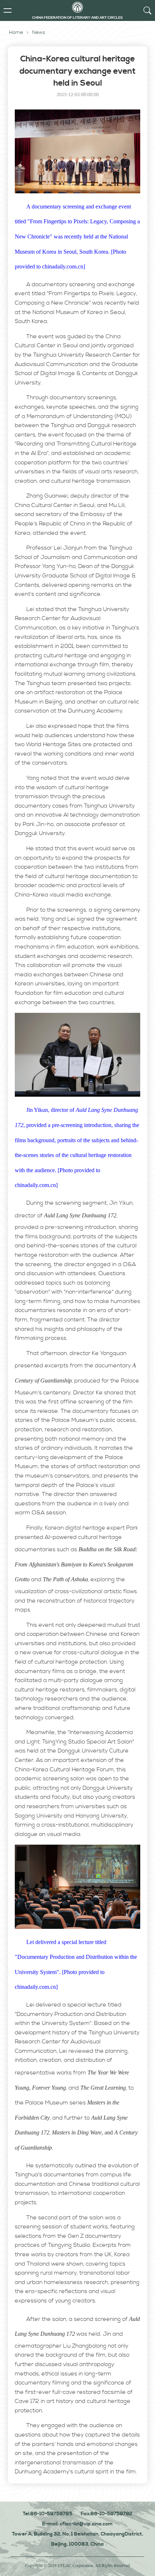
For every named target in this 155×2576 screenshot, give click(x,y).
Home (16, 33)
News (39, 33)
